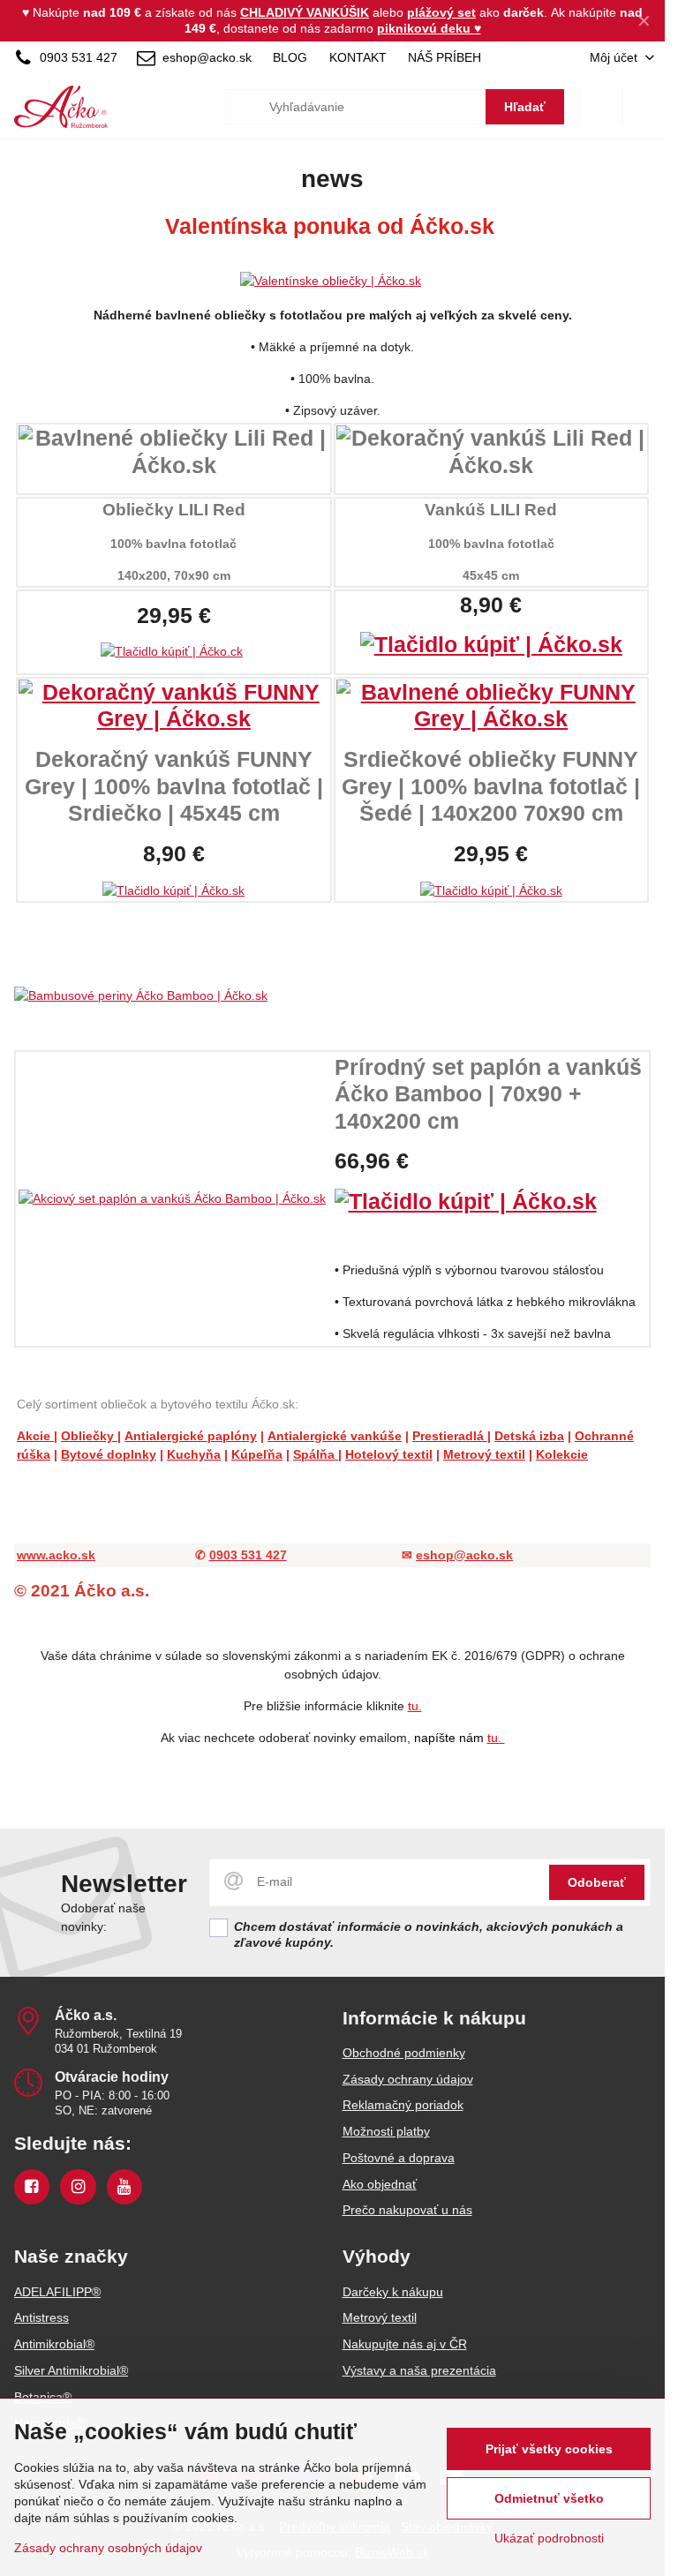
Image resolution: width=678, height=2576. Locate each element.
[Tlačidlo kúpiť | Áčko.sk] (491, 645)
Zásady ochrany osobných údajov (108, 2548)
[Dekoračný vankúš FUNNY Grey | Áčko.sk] (174, 719)
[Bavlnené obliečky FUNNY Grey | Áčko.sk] (492, 719)
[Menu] (644, 107)
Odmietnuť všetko (549, 2498)
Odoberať (597, 1882)
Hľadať (525, 107)
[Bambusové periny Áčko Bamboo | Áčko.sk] (332, 996)
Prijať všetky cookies (549, 2449)
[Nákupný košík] (600, 107)
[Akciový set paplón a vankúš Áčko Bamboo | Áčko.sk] (172, 1198)
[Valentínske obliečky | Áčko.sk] (331, 281)
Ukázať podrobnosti (549, 2538)
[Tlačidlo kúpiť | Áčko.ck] (172, 651)
